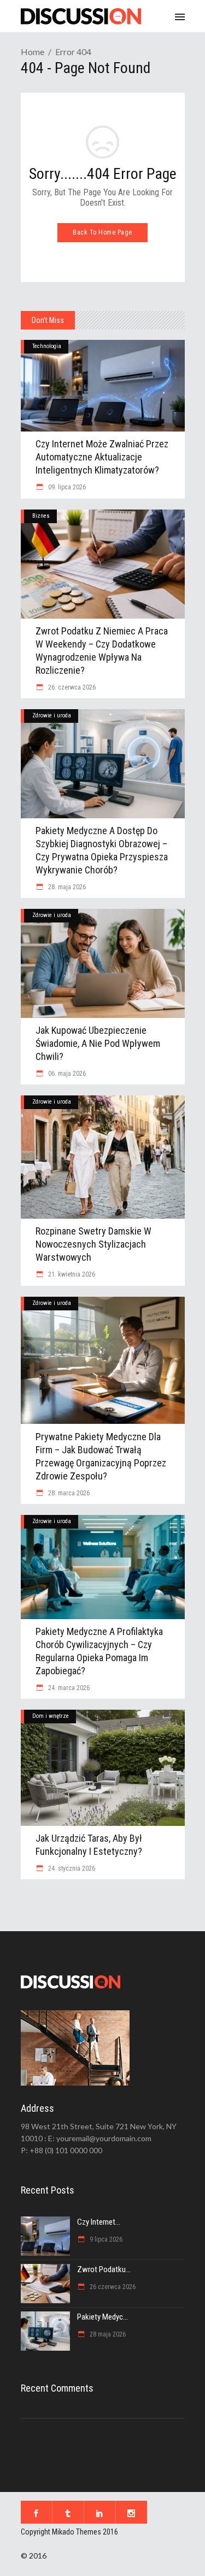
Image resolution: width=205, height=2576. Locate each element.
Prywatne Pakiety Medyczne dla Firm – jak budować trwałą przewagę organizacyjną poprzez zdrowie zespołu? (101, 1456)
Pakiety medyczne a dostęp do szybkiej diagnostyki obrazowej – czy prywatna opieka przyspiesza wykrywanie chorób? (102, 850)
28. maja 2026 (66, 887)
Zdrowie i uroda (52, 715)
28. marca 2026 (68, 1493)
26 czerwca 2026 (112, 2287)
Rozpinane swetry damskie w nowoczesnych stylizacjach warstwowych (93, 1244)
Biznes (41, 516)
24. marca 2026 (68, 1688)
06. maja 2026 (66, 1074)
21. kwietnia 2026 (71, 1274)
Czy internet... (99, 2222)
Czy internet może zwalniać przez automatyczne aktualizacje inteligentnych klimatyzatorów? (102, 457)
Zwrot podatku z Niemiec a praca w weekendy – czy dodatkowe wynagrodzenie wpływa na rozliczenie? (102, 651)
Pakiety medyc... (102, 2317)
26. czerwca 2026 (71, 687)
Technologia (47, 346)
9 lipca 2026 (105, 2239)
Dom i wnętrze (51, 1716)
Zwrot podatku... (104, 2269)
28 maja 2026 (107, 2334)
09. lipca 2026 (66, 487)
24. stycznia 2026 (71, 1868)
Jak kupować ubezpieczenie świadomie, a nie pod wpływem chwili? (98, 1043)
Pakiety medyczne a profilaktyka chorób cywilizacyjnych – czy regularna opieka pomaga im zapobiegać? (99, 1651)
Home (33, 52)
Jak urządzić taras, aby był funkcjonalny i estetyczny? (89, 1845)
